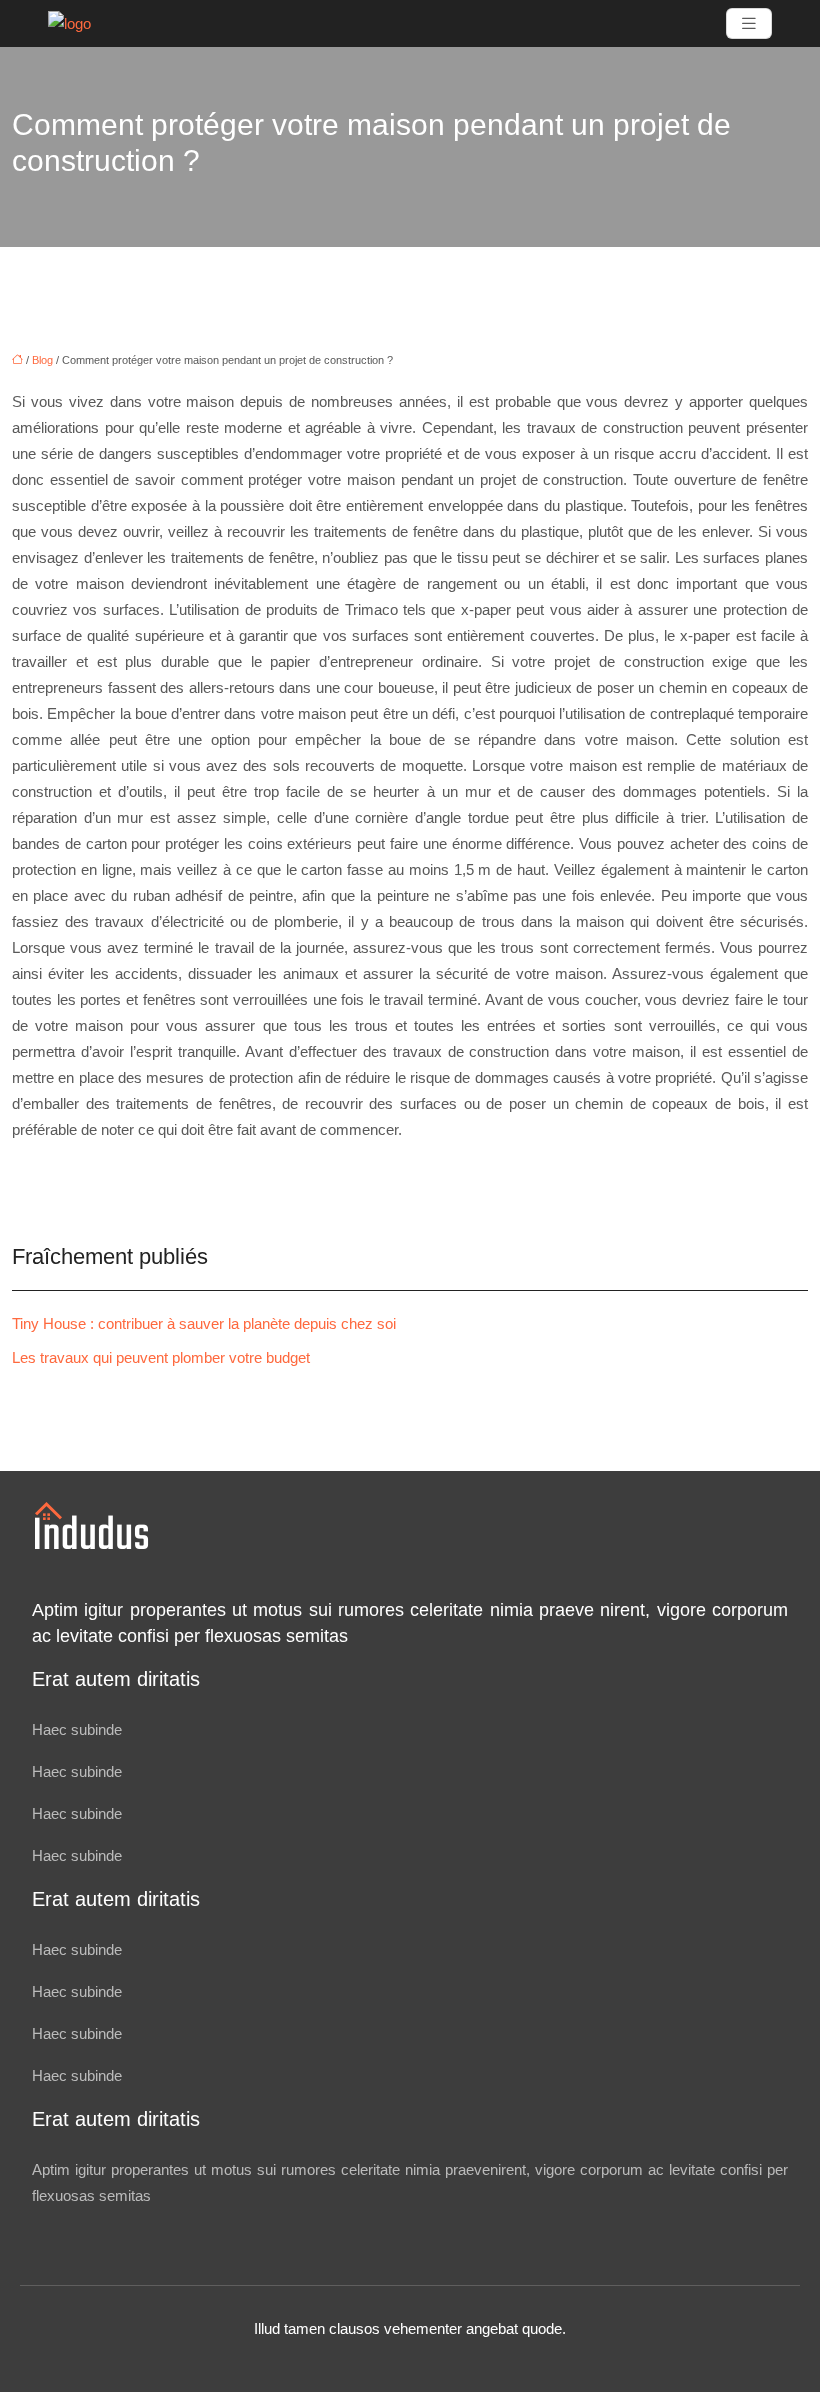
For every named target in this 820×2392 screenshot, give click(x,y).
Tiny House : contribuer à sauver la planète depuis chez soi (204, 1323)
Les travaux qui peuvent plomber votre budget (161, 1357)
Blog (42, 360)
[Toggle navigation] (749, 23)
